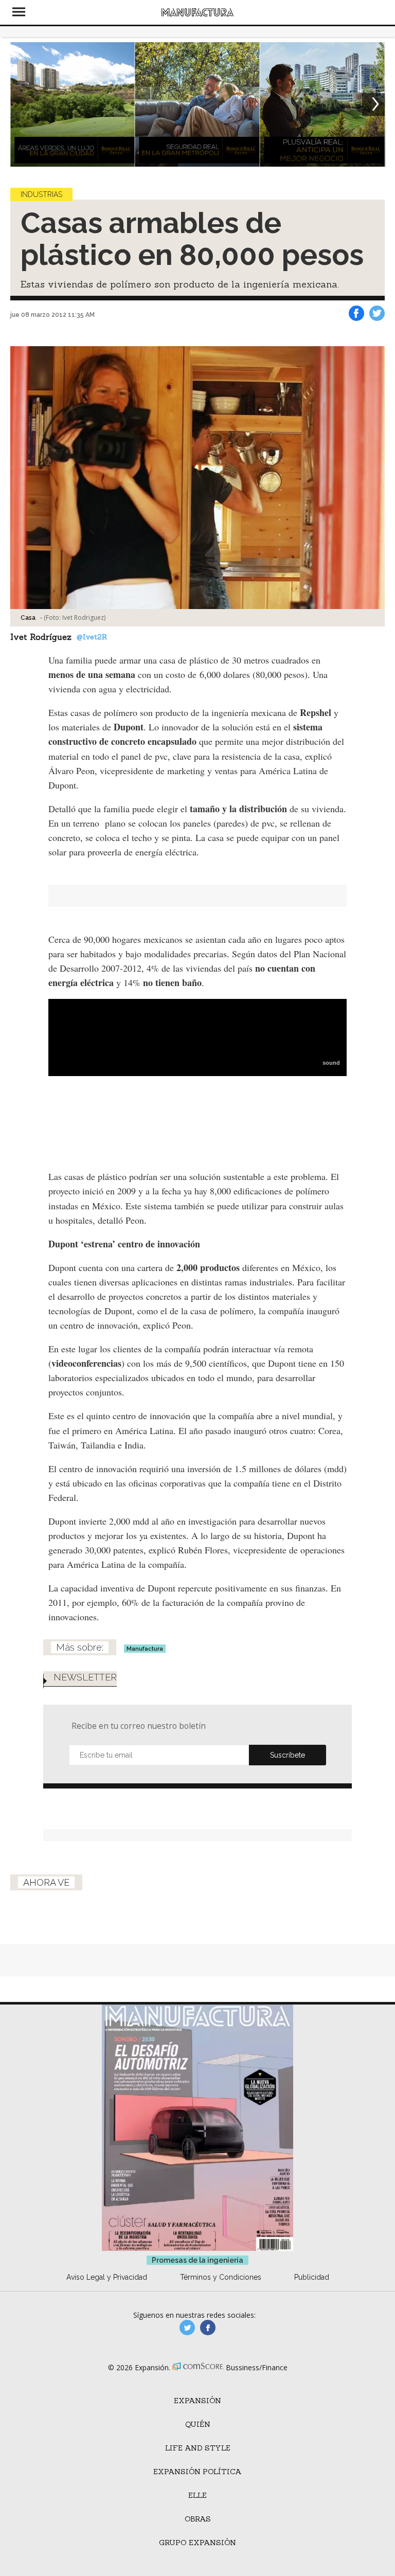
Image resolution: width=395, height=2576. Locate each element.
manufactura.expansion (208, 2328)
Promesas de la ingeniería (197, 2260)
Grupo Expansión (197, 2543)
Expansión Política (197, 2472)
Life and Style (198, 2448)
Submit (288, 1755)
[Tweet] (377, 313)
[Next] (373, 104)
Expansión (197, 2401)
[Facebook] (356, 313)
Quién (198, 2424)
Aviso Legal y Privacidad (107, 2277)
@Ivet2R (92, 637)
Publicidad (312, 2277)
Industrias (41, 194)
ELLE (197, 2495)
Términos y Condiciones (221, 2277)
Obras (198, 2519)
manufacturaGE (187, 2328)
